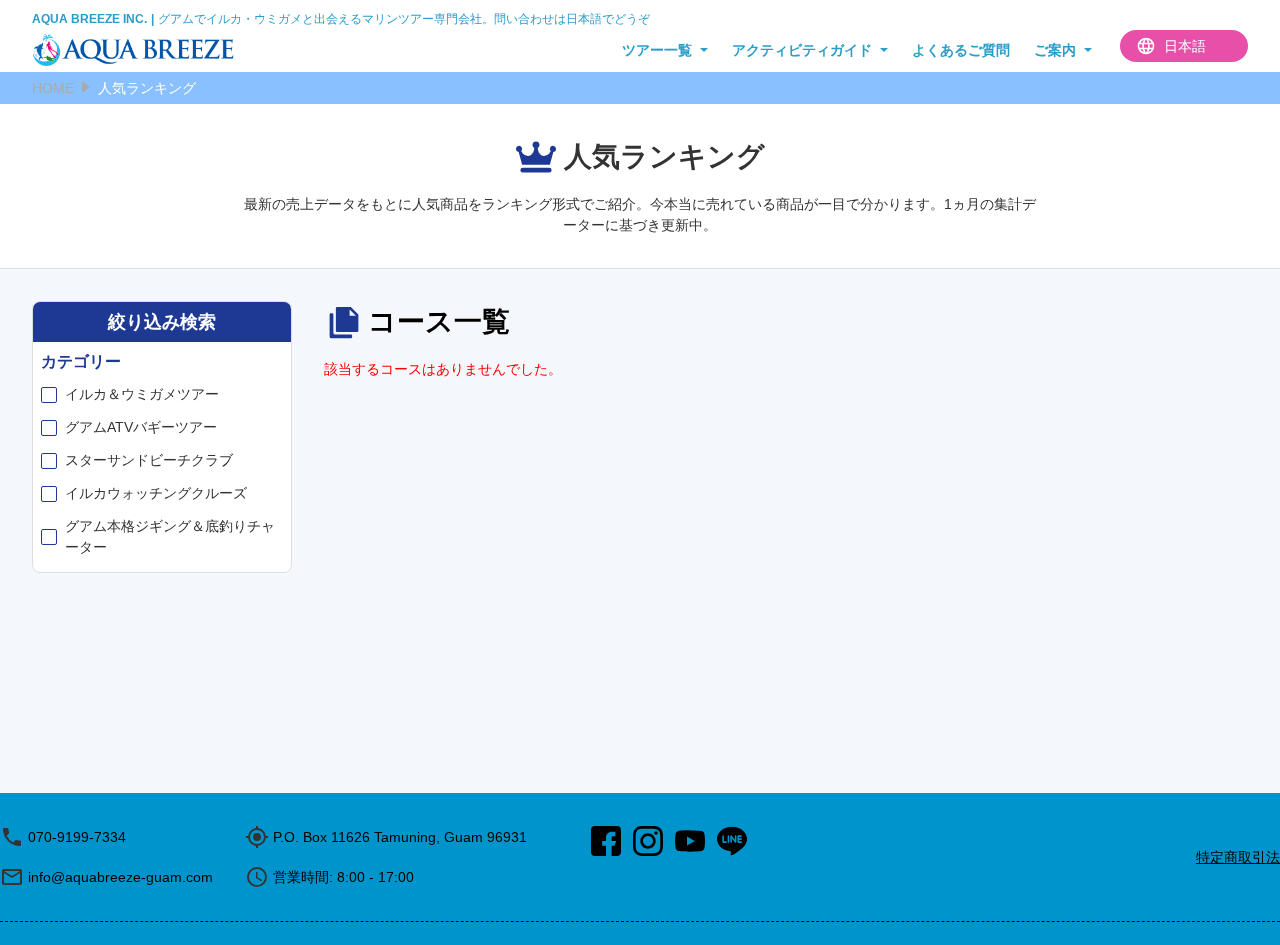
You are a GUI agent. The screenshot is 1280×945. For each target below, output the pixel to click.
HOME (53, 88)
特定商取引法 (1238, 857)
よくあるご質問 (961, 50)
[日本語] (1184, 46)
